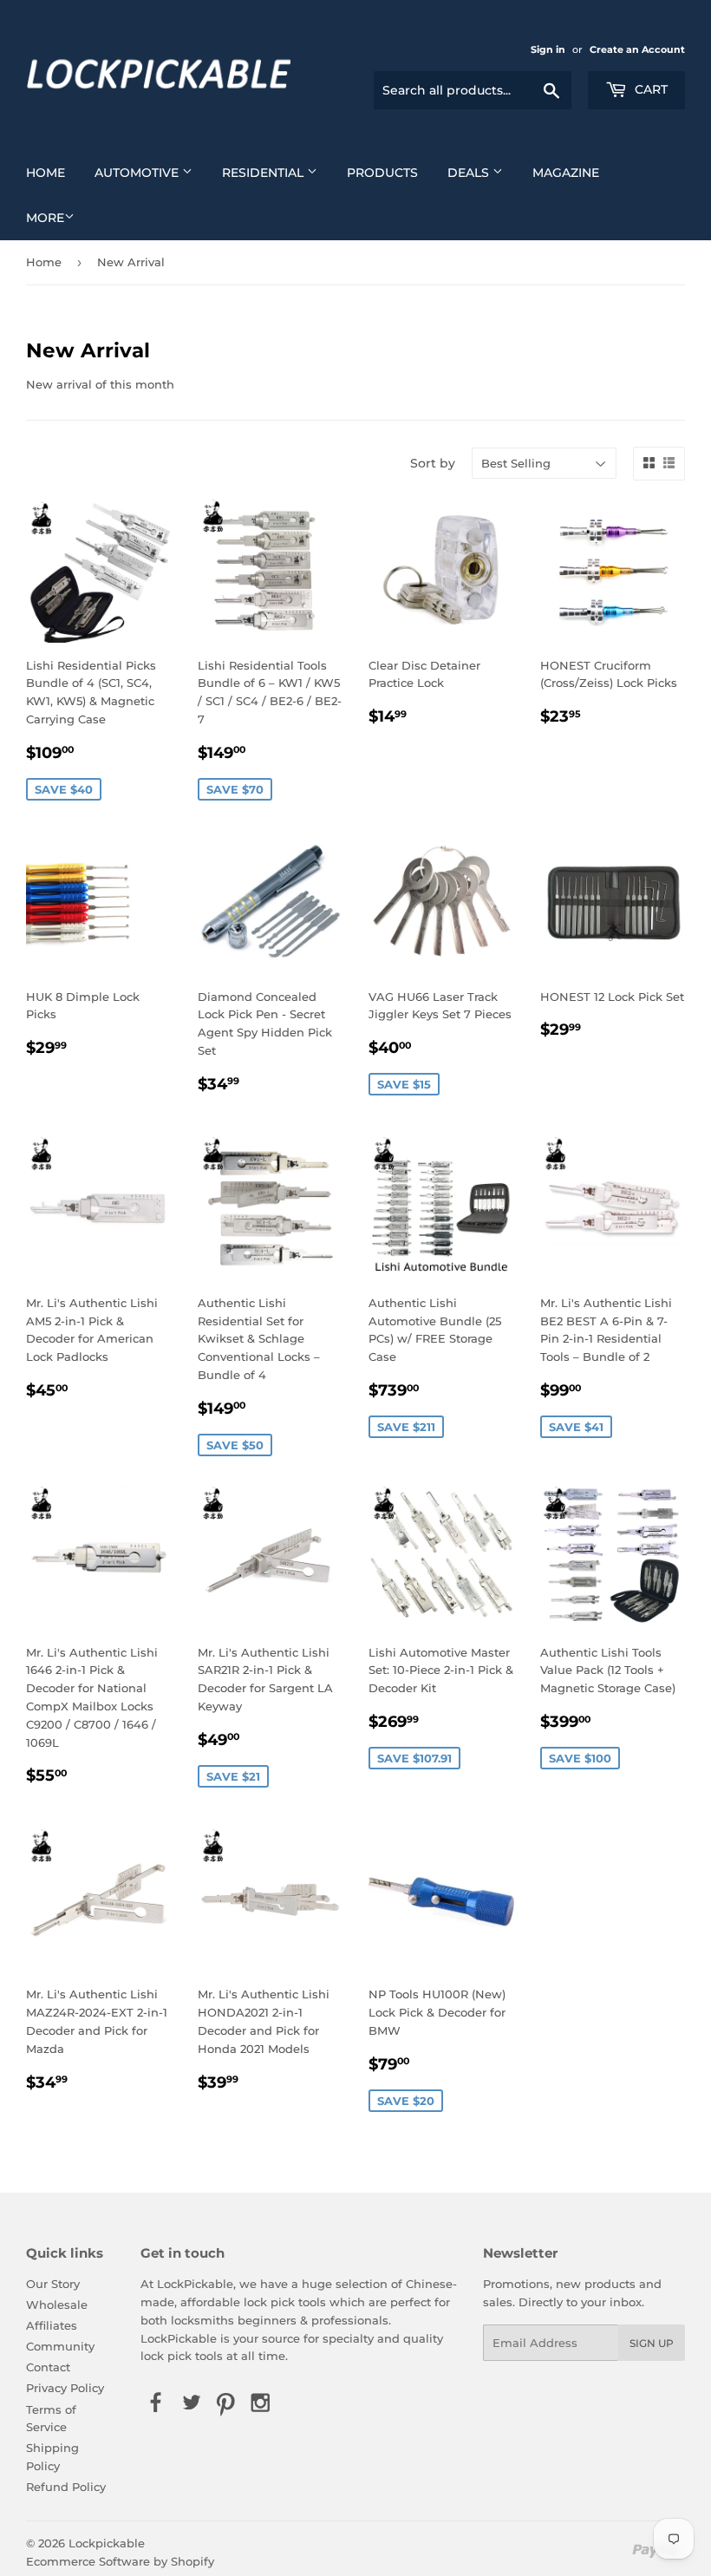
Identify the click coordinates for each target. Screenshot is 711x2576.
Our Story (53, 2284)
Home (46, 173)
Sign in (548, 49)
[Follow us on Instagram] (261, 2403)
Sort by (433, 463)
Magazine (566, 173)
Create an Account (637, 49)
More (45, 218)
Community (60, 2346)
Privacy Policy (65, 2388)
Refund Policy (66, 2487)
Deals (470, 173)
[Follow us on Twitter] (191, 2403)
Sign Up (652, 2343)
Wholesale (57, 2305)
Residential (264, 173)
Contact (48, 2367)
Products (382, 173)
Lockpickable (107, 2543)
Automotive (138, 173)
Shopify (192, 2561)
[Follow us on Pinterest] (225, 2403)
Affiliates (52, 2325)
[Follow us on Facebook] (156, 2403)
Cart (649, 89)
